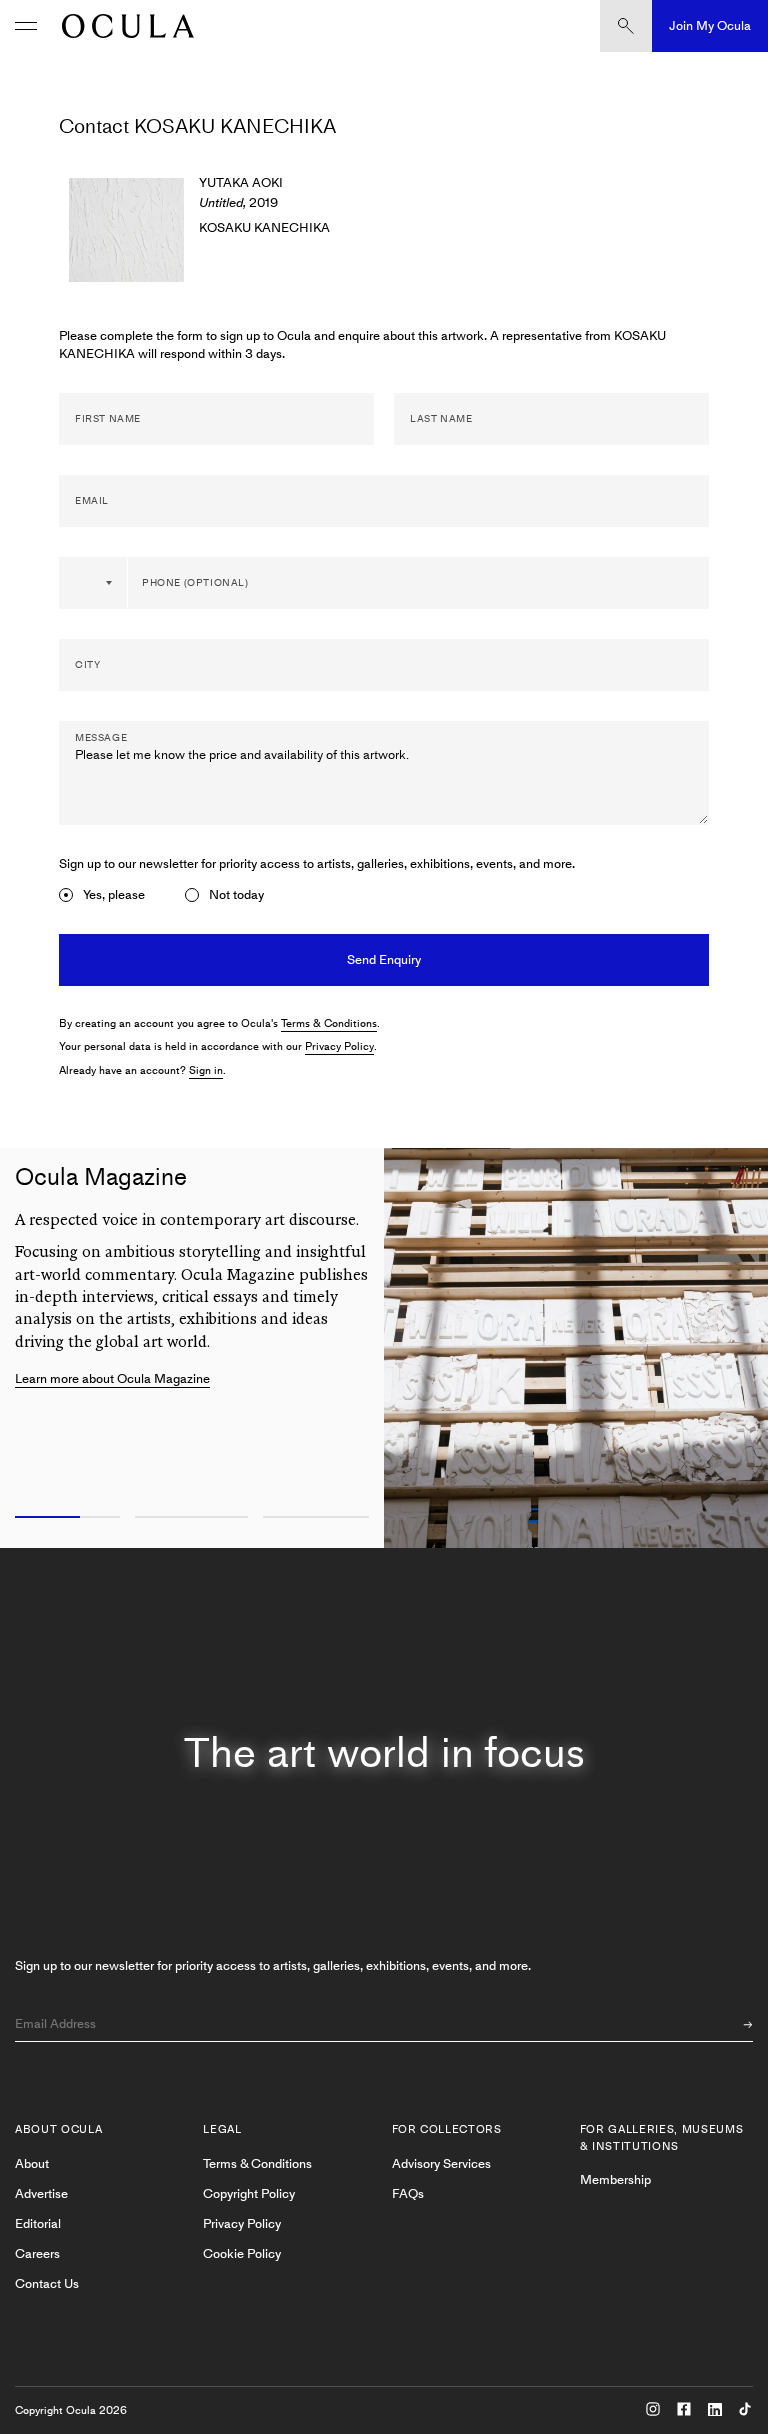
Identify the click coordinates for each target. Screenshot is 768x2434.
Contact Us (47, 2283)
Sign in (206, 1070)
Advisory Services (441, 2163)
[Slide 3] (320, 1518)
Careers (37, 2253)
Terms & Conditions (329, 1023)
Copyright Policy (249, 2193)
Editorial (38, 2223)
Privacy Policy (339, 1046)
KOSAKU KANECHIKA (264, 227)
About (32, 2163)
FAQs (408, 2193)
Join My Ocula (710, 25)
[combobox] (94, 583)
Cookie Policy (242, 2253)
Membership (615, 2179)
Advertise (41, 2193)
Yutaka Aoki (241, 182)
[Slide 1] (64, 1518)
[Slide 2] (192, 1518)
